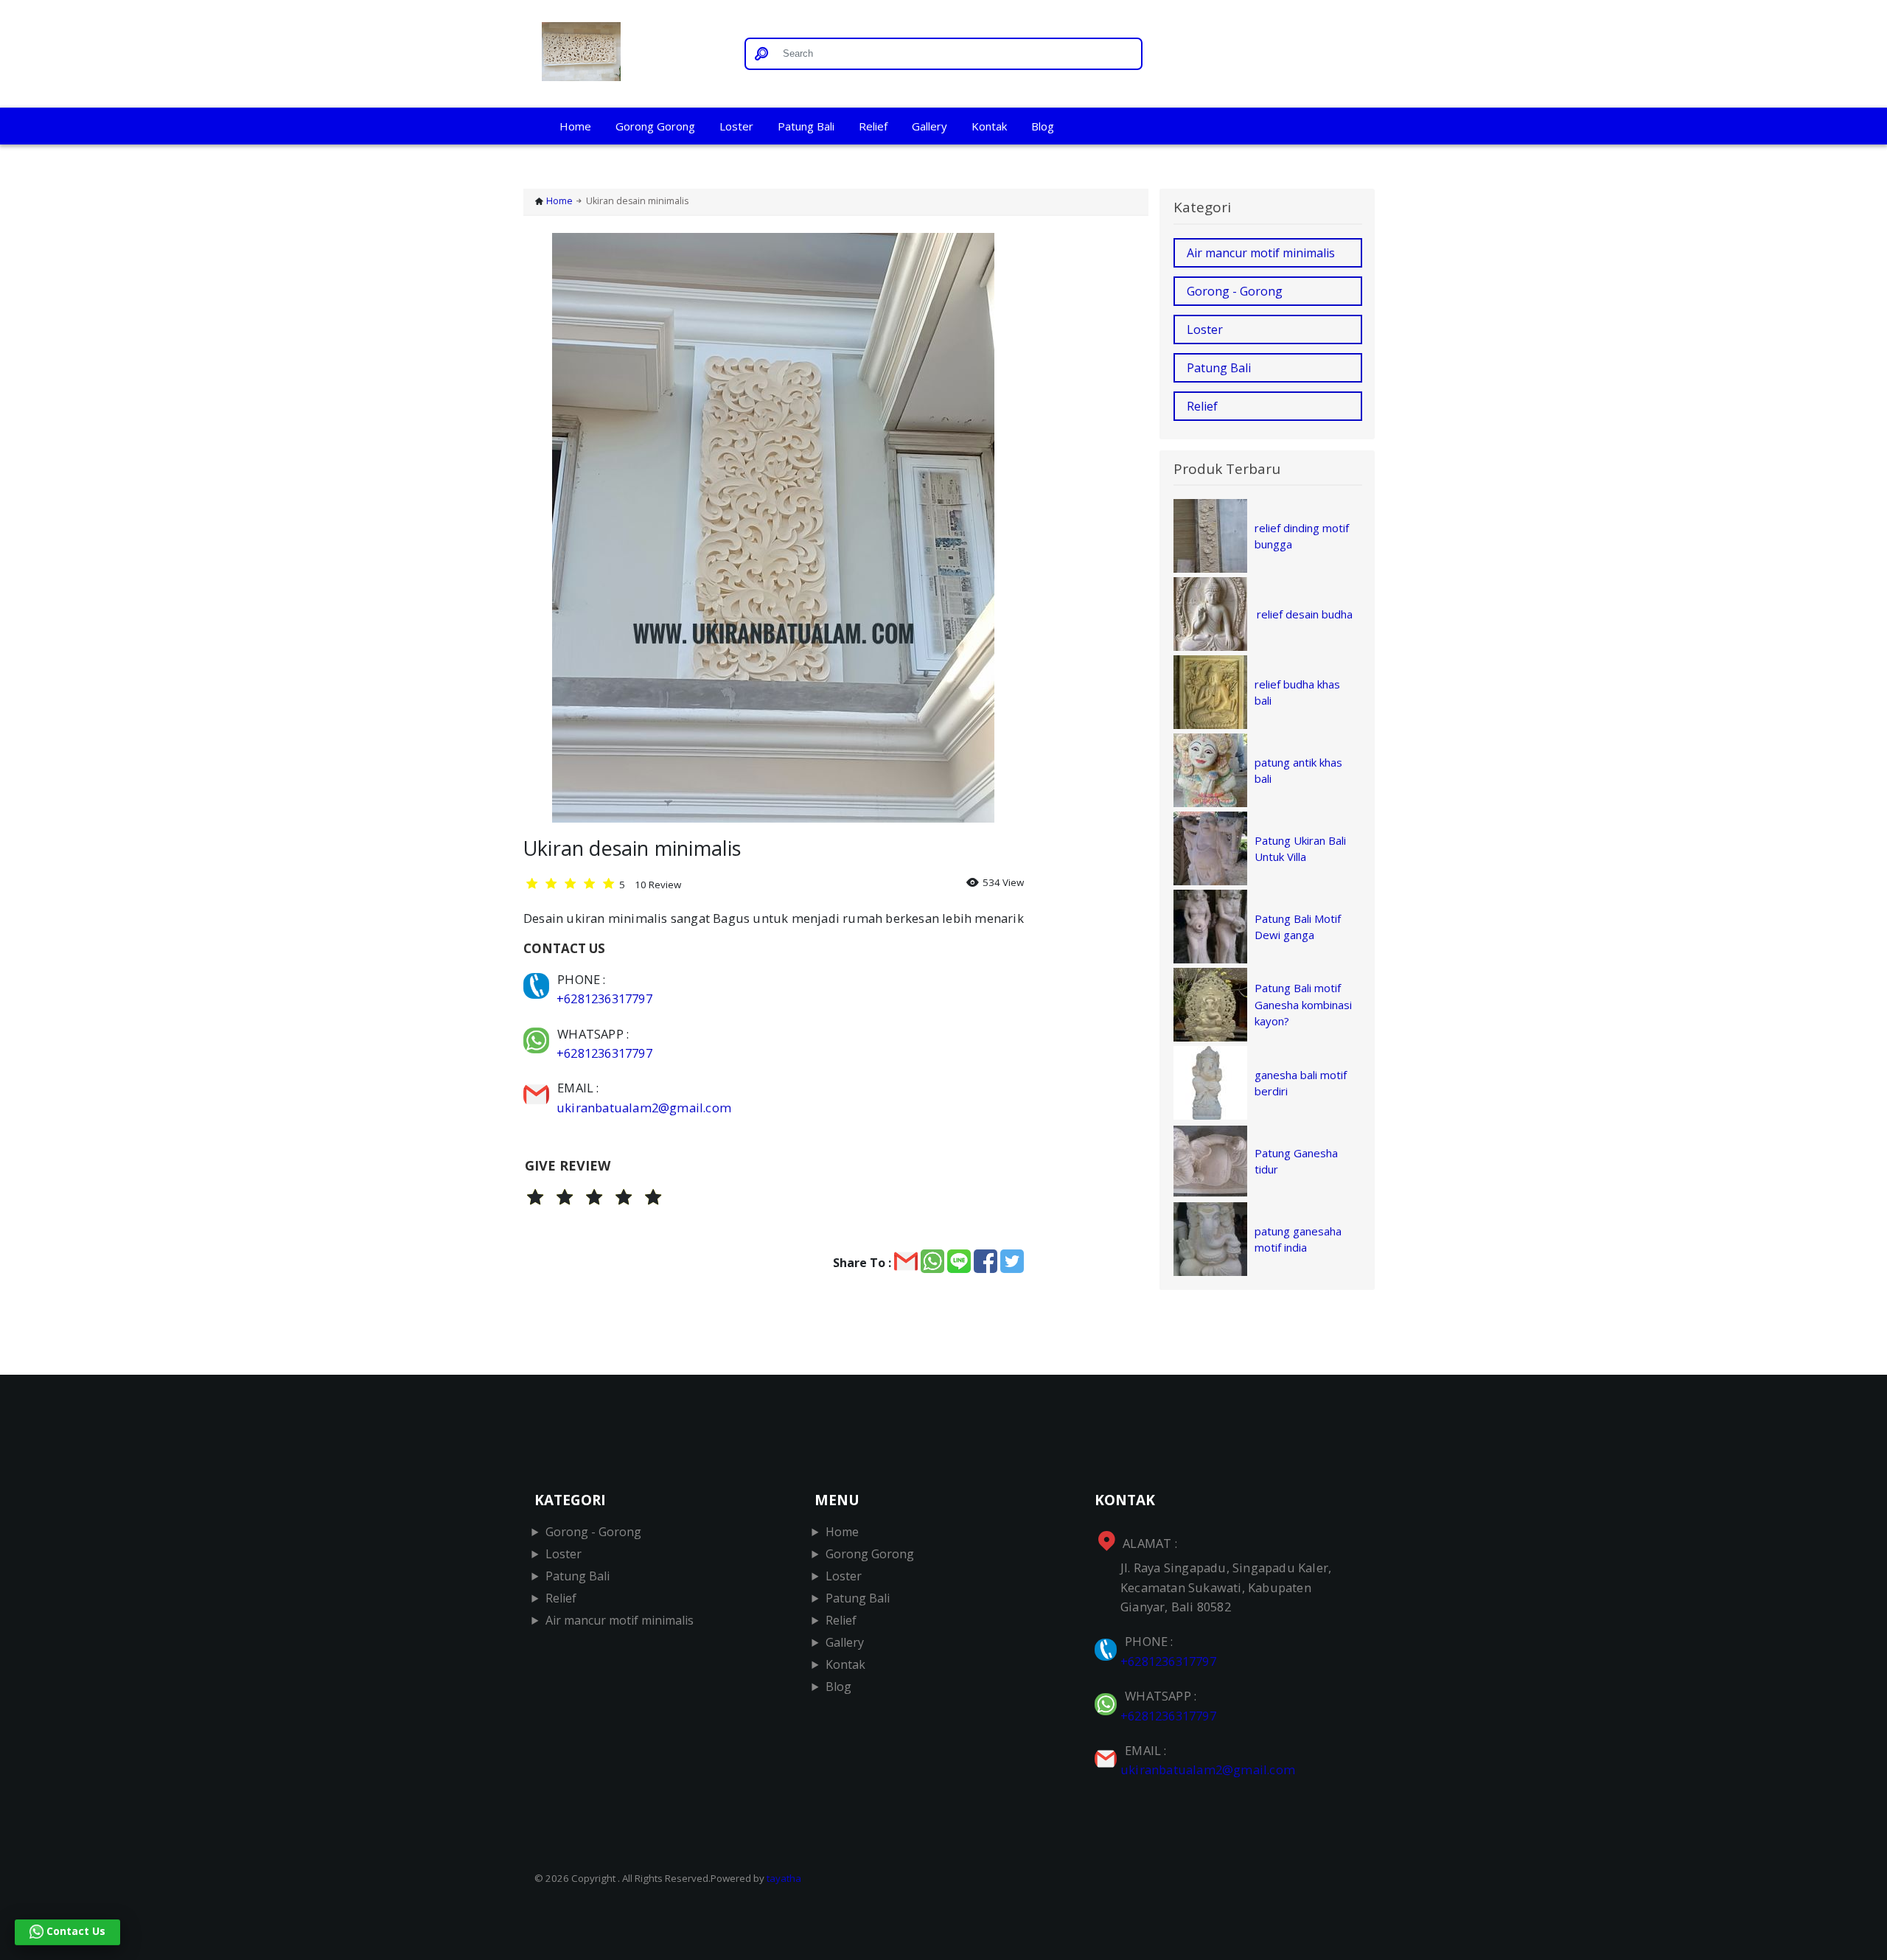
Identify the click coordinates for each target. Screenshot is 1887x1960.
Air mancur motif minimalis (1261, 253)
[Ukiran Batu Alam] (628, 54)
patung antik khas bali (1298, 771)
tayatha (784, 1878)
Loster (736, 126)
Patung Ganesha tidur (1296, 1161)
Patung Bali (806, 126)
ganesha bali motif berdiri (1301, 1083)
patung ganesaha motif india (1298, 1239)
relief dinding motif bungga (1302, 536)
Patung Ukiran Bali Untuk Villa (1300, 849)
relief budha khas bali (1297, 693)
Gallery (929, 126)
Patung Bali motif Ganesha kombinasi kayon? (1303, 1004)
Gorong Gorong (655, 126)
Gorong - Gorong (1235, 291)
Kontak (989, 126)
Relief (873, 126)
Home (575, 126)
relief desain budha (1305, 614)
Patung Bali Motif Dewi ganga (1298, 927)
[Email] (538, 1088)
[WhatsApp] (538, 1034)
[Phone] (538, 979)
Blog (1043, 126)
